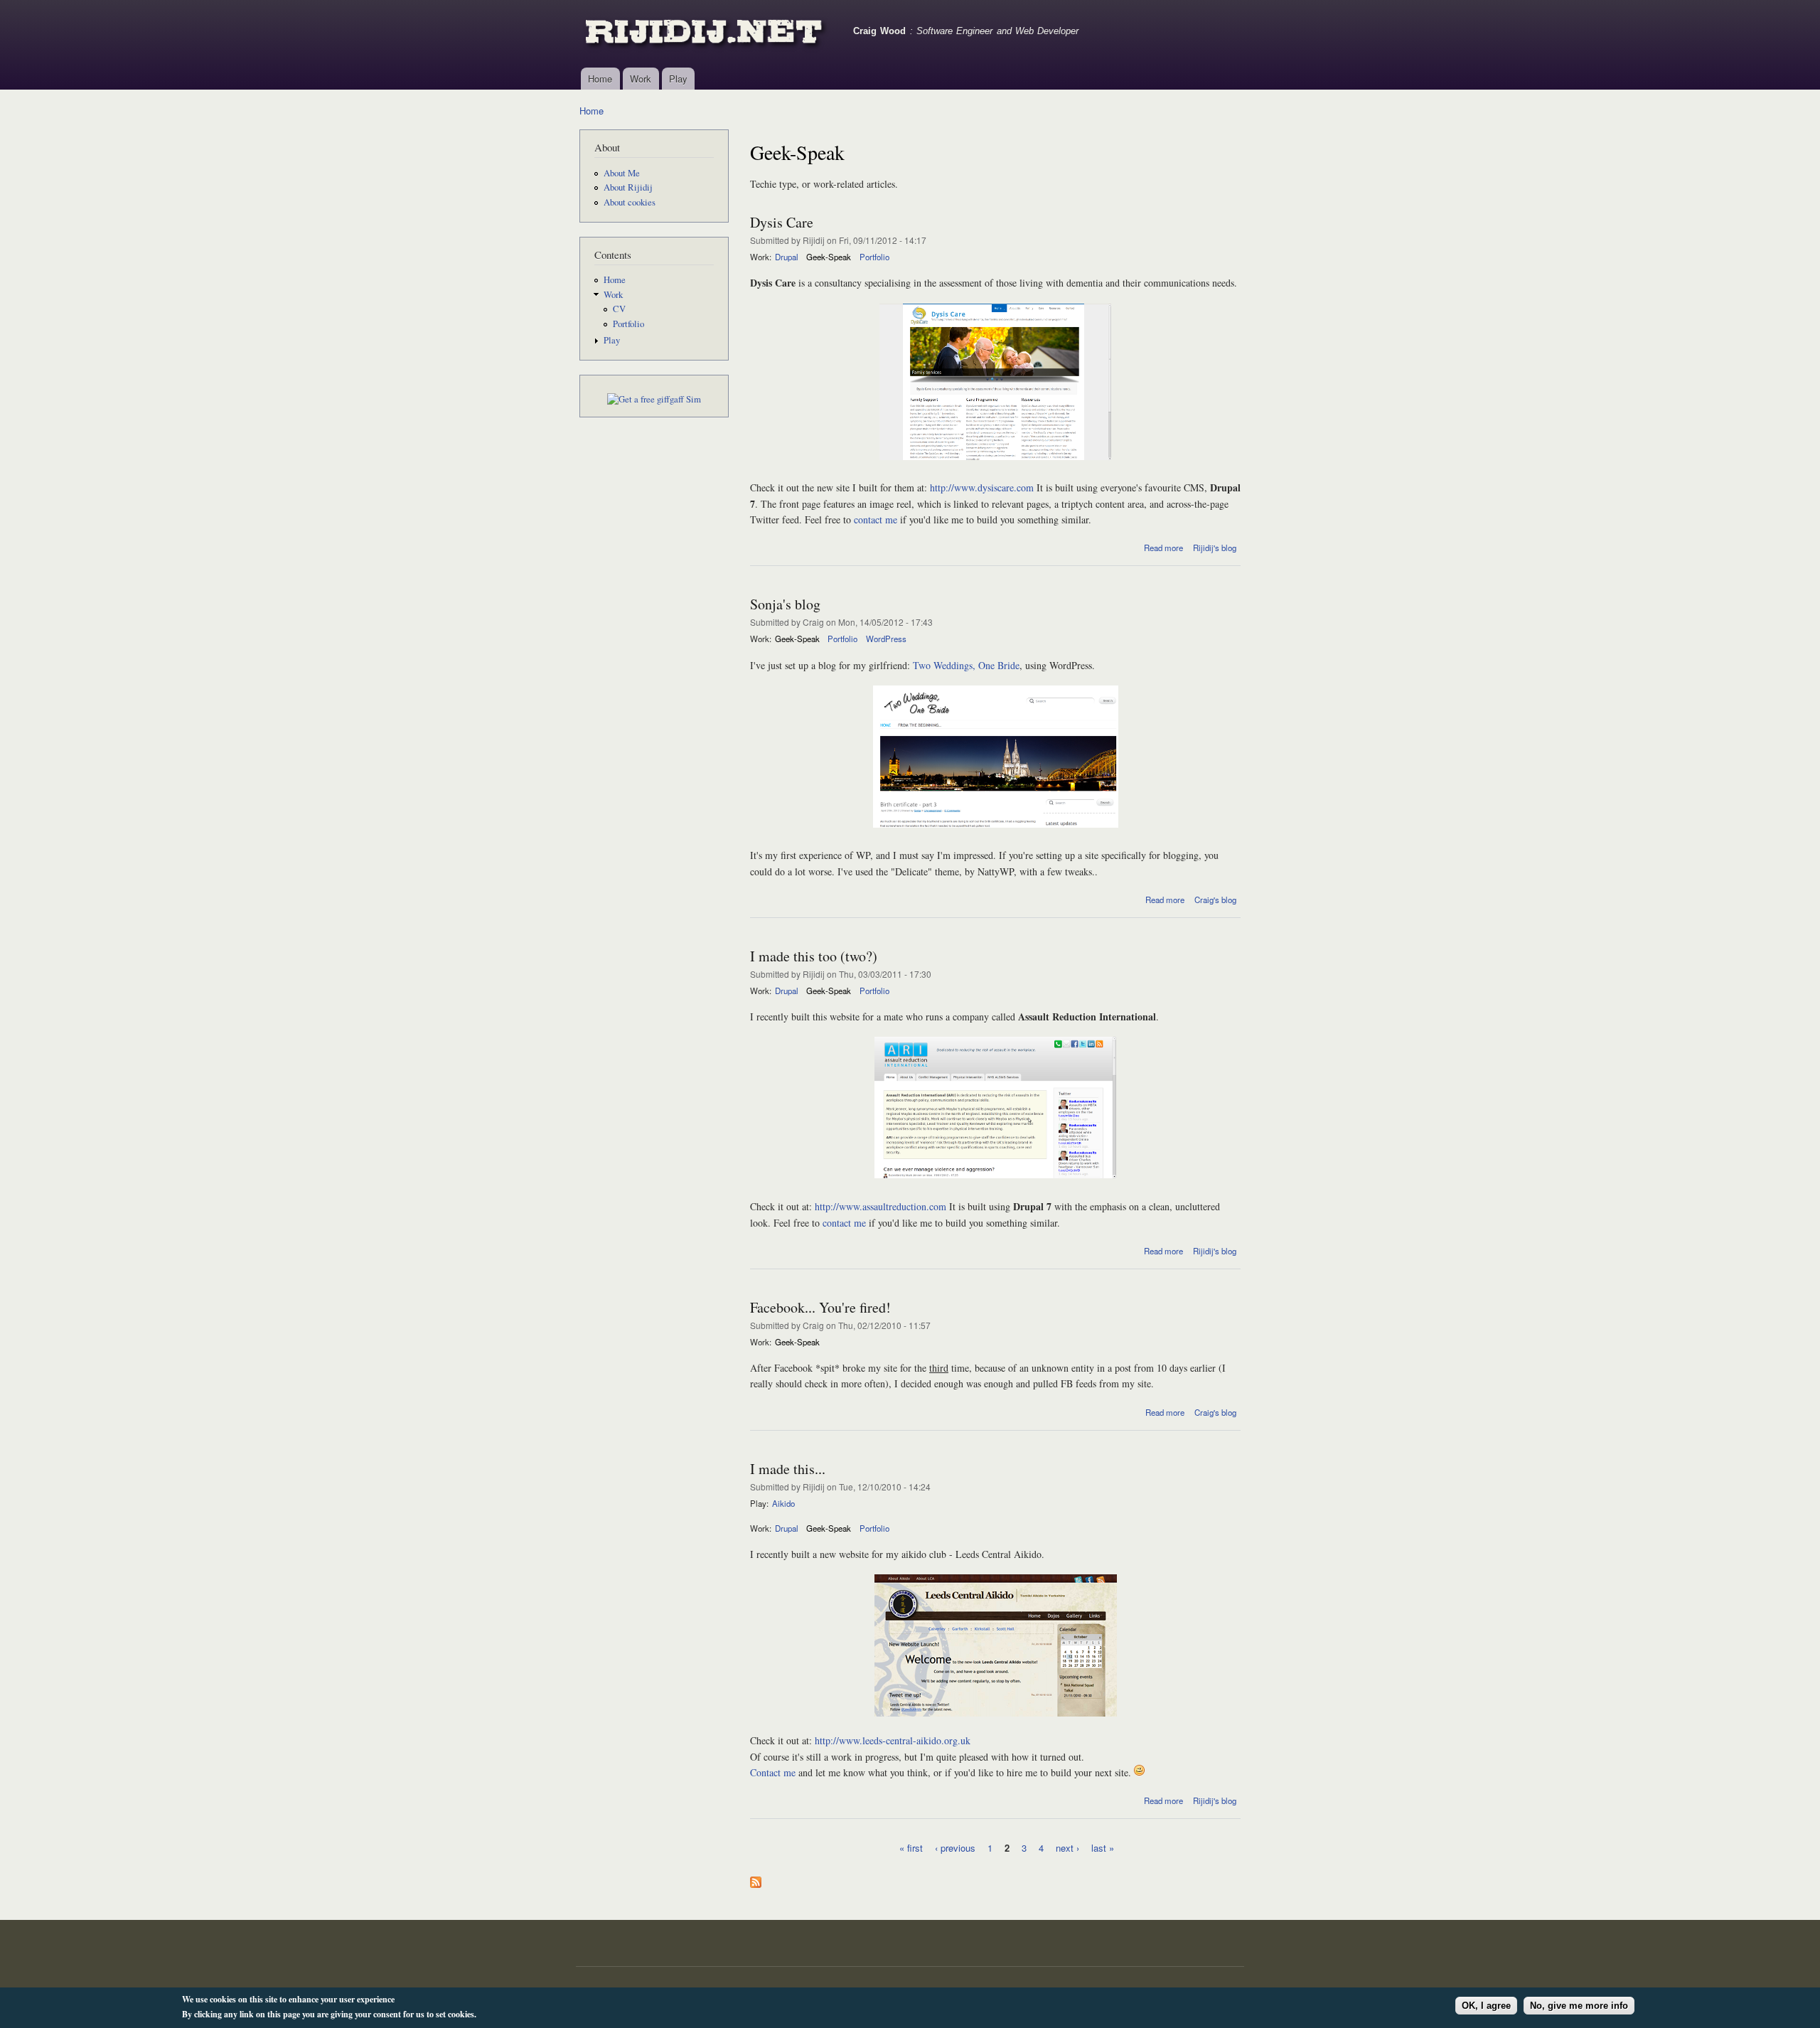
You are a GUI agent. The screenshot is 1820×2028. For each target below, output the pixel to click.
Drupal (787, 257)
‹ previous (955, 1847)
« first (911, 1847)
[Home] (706, 34)
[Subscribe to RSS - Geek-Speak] (756, 1879)
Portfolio (628, 324)
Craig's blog (1215, 900)
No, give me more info (1579, 2006)
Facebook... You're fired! (820, 1307)
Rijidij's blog (1215, 548)
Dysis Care (782, 222)
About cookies (630, 202)
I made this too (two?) (814, 956)
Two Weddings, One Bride (966, 665)
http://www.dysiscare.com (982, 487)
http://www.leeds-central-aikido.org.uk (893, 1740)
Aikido (783, 1503)
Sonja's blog (785, 604)
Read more (1163, 548)
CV (619, 309)
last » (1103, 1847)
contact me (876, 519)
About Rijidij (628, 187)
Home (600, 79)
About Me (622, 173)
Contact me (773, 1772)
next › (1067, 1847)
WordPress (886, 639)
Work (641, 79)
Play (678, 79)
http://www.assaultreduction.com (880, 1206)
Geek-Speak (829, 257)
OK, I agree (1486, 2006)
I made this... (788, 1469)
